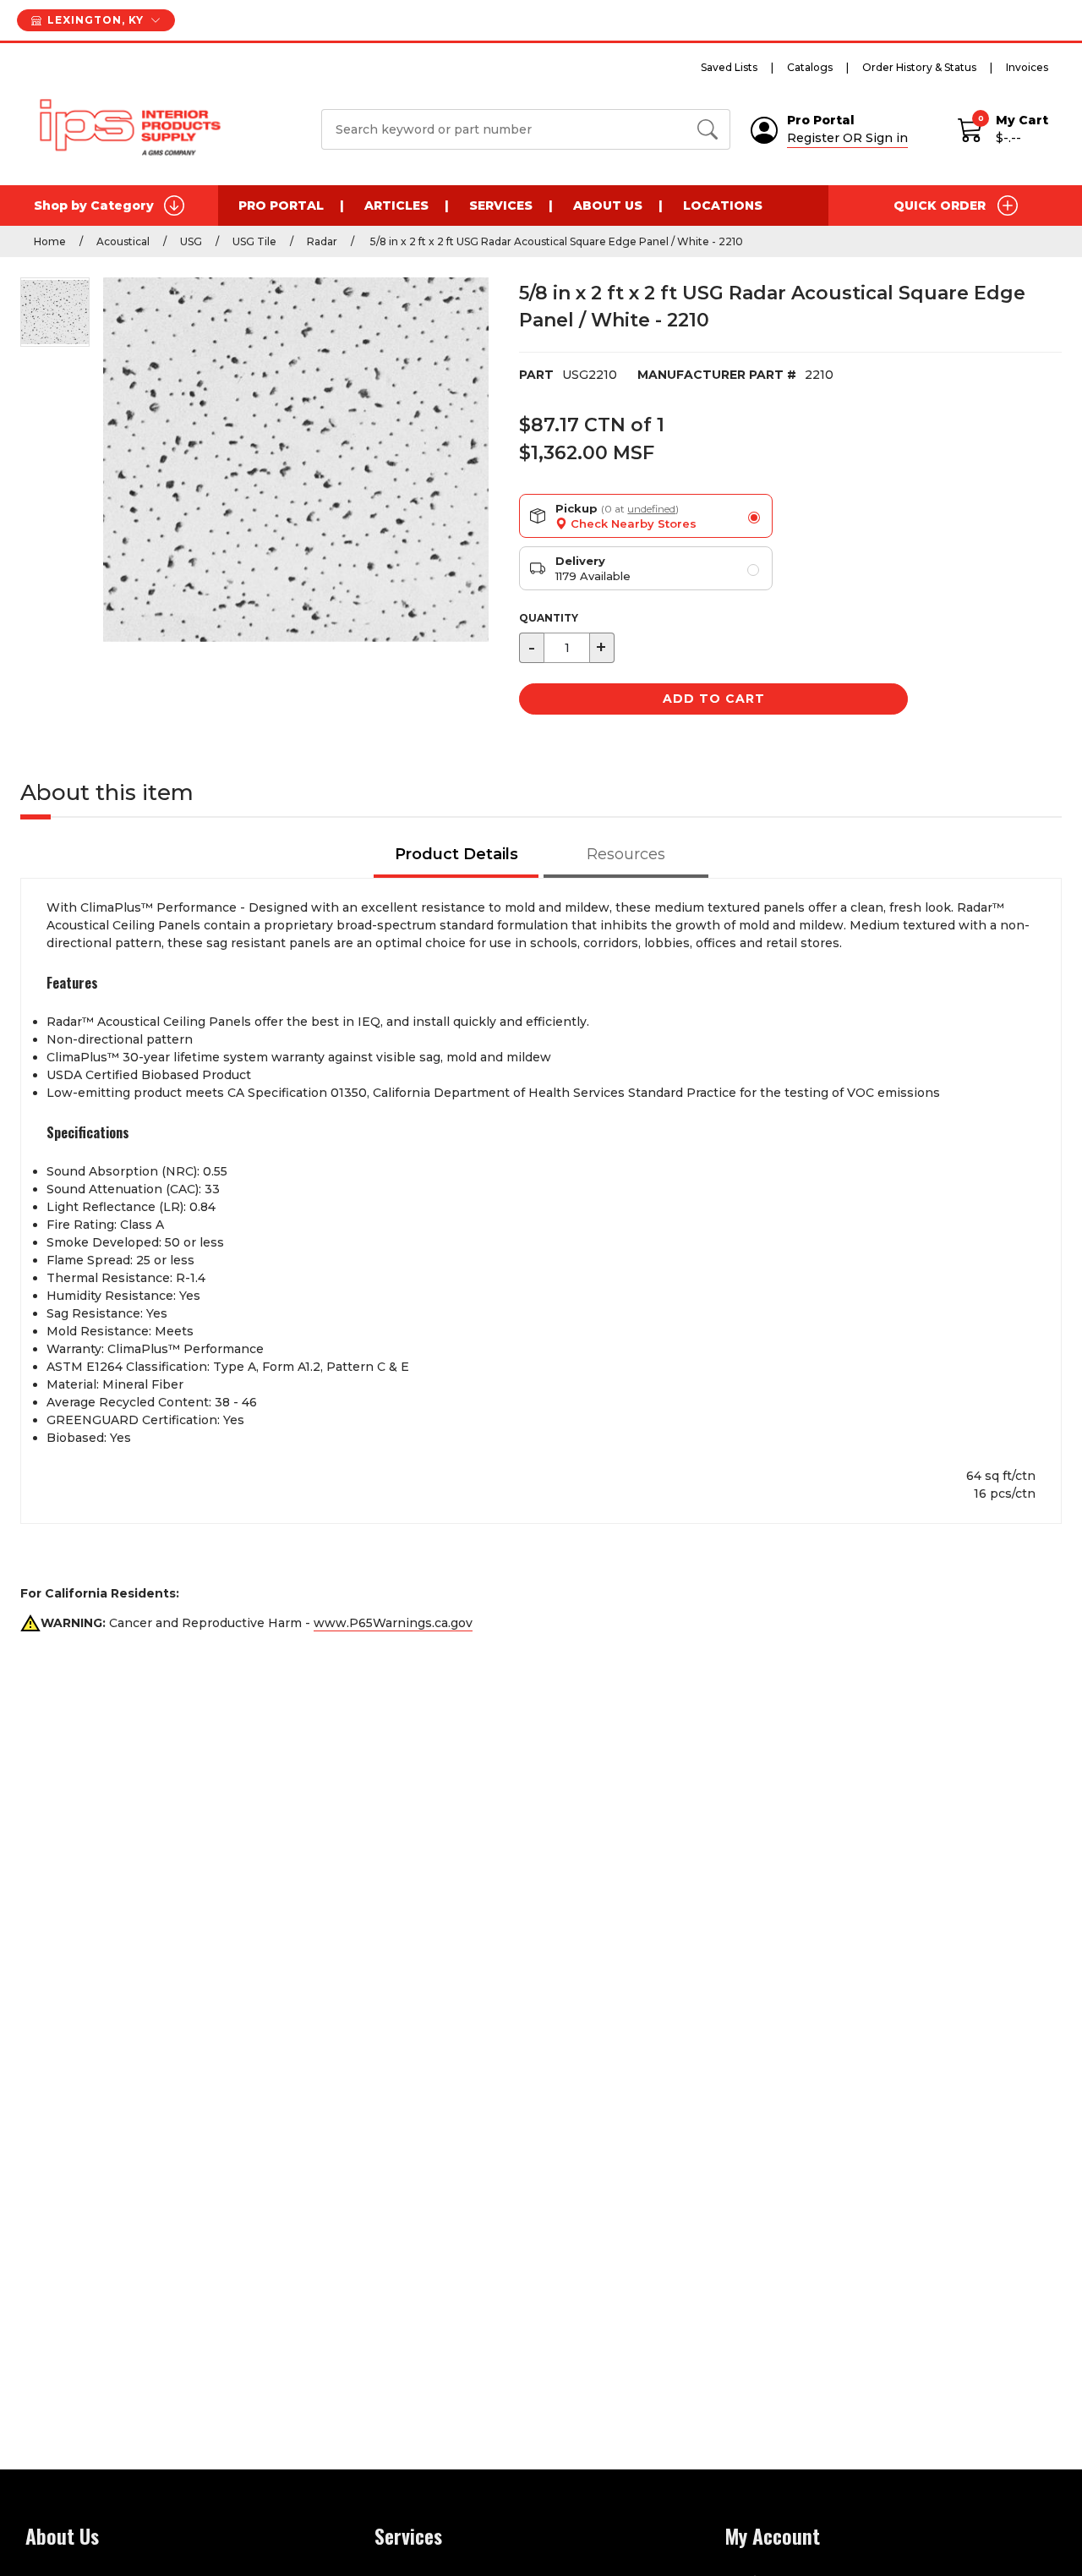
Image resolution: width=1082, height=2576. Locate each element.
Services (501, 206)
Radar (322, 241)
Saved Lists (729, 67)
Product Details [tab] (456, 854)
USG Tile (254, 241)
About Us (608, 206)
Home (50, 241)
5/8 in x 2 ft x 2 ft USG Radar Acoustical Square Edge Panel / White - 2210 (555, 241)
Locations (723, 206)
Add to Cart (714, 699)
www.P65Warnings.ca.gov (393, 1623)
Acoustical (123, 241)
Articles (396, 206)
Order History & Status (919, 67)
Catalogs (810, 67)
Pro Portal (281, 206)
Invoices (1027, 67)
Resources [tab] (626, 854)
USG (191, 241)
